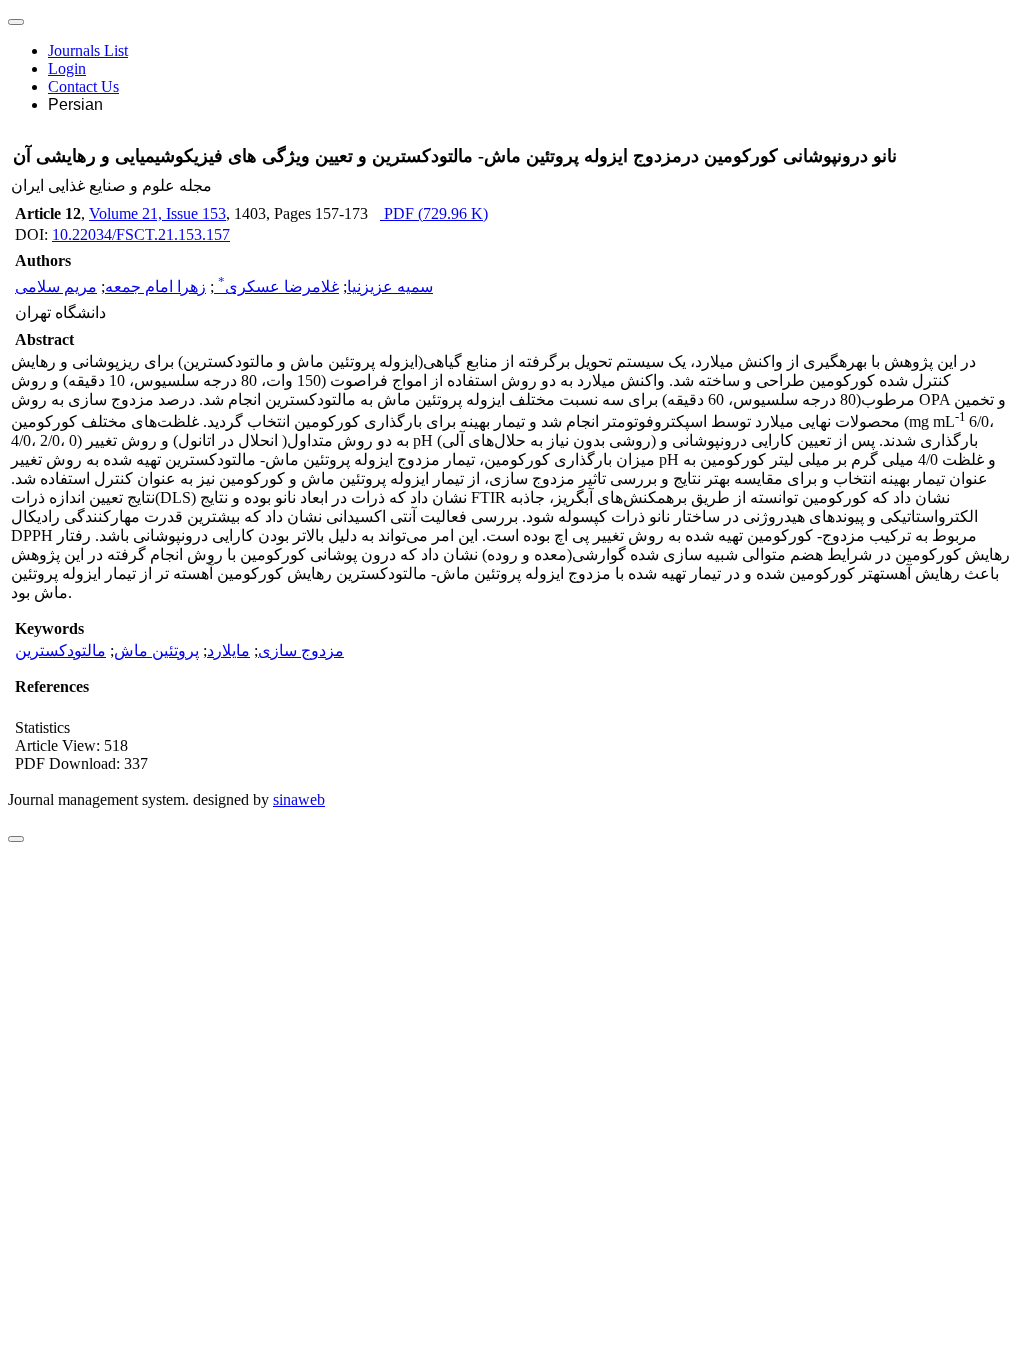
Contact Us (83, 86)
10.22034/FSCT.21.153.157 (141, 234)
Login (67, 68)
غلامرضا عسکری (278, 286)
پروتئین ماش (156, 650)
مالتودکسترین (60, 650)
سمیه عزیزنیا (390, 286)
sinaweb (299, 799)
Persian (75, 104)
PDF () (434, 213)
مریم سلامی (56, 286)
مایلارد (228, 650)
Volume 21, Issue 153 (157, 213)
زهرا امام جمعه (155, 286)
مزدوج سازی (301, 650)
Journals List (88, 50)
